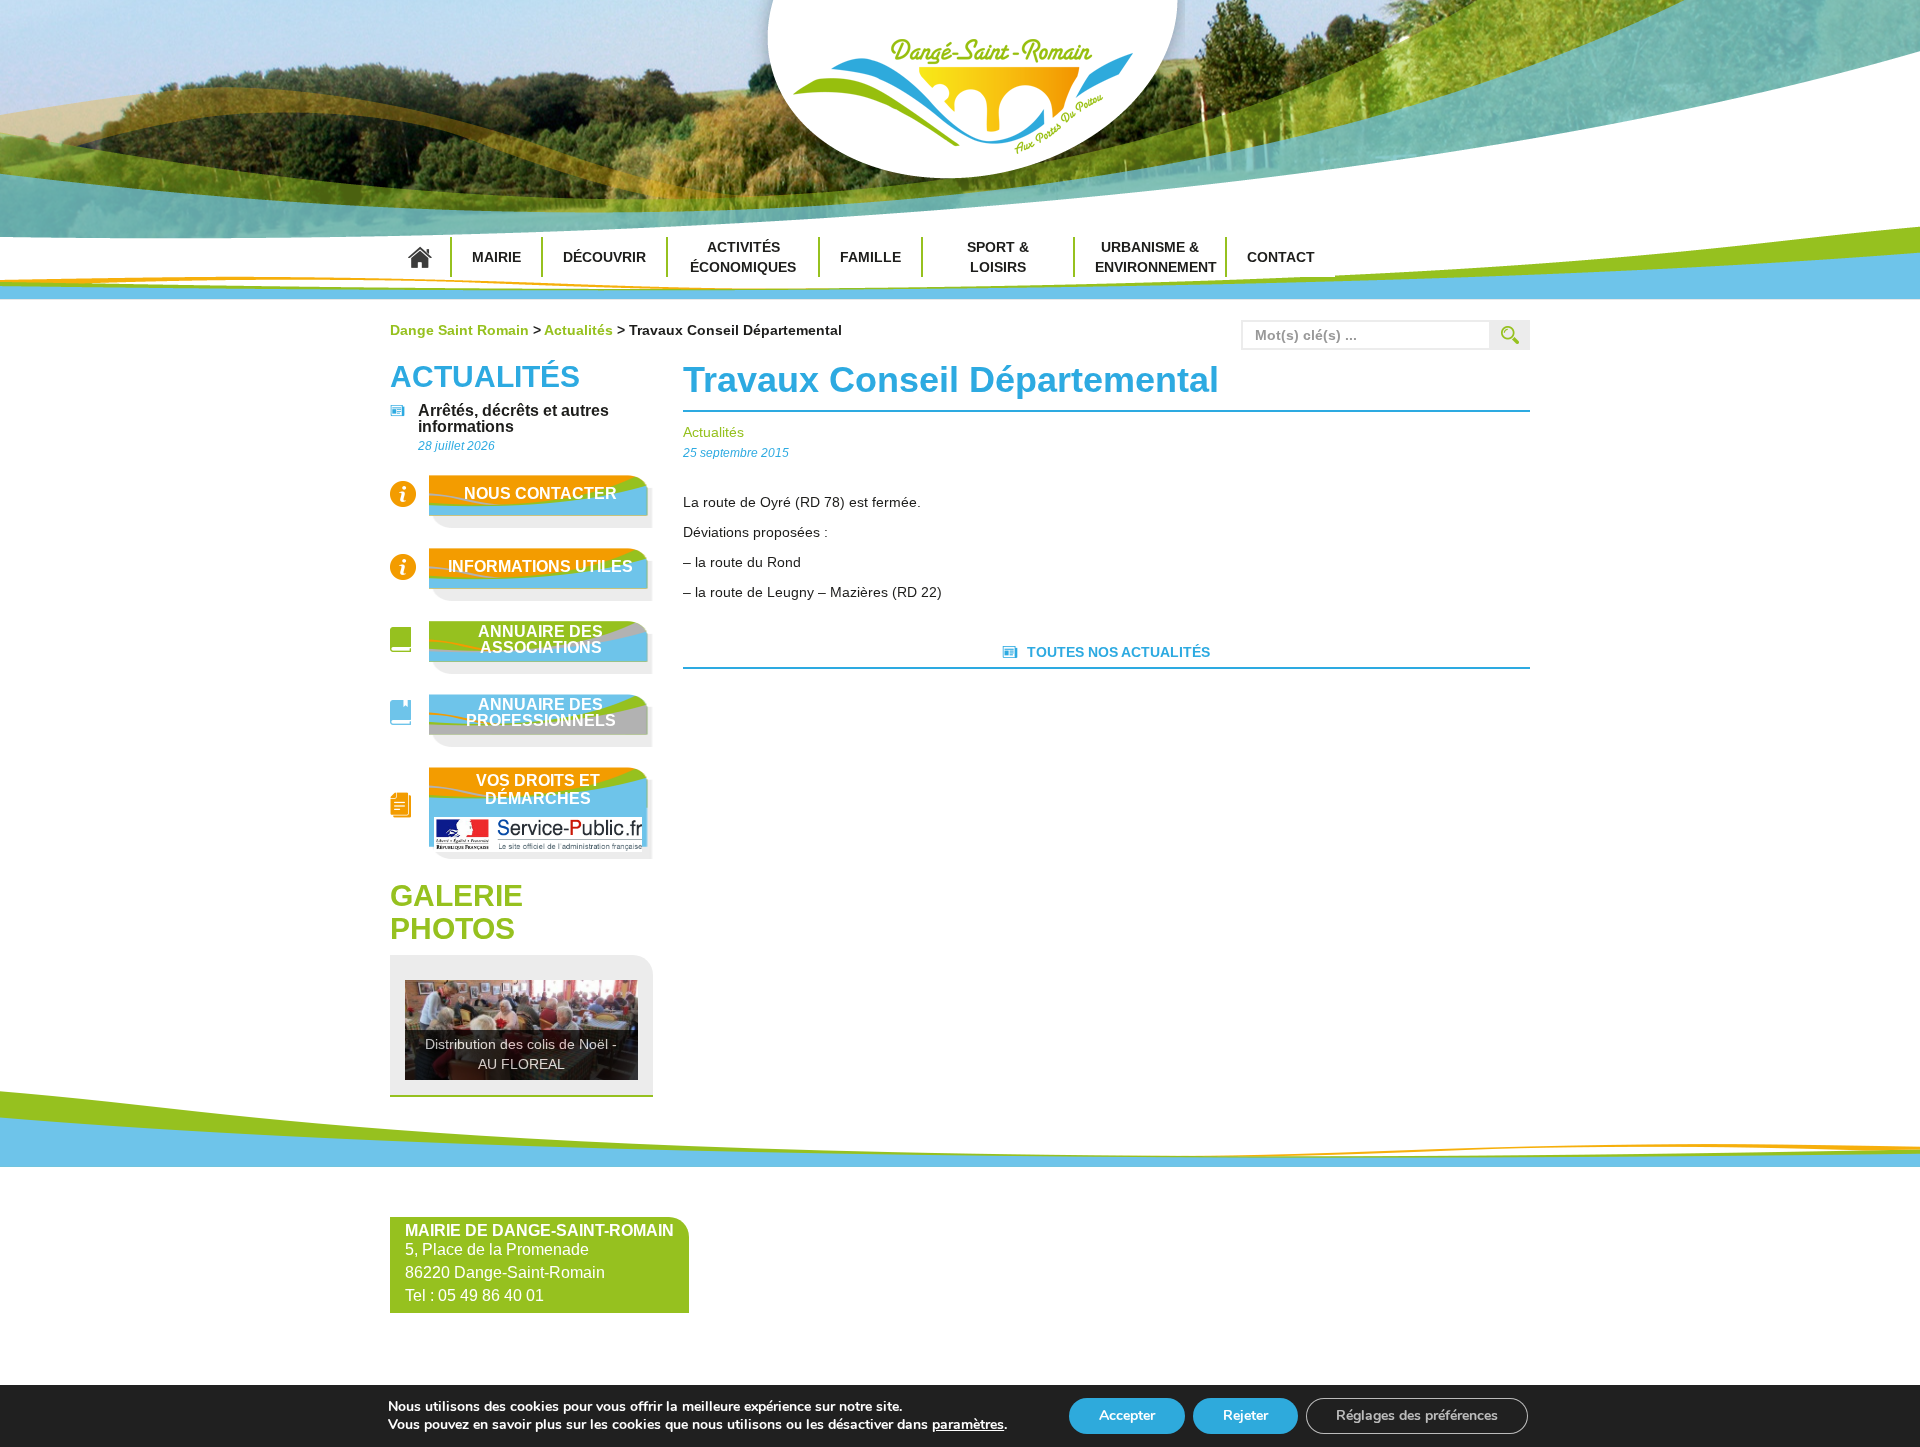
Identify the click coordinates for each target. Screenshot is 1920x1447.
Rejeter (1245, 1415)
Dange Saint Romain (960, 100)
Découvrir (604, 257)
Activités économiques (743, 257)
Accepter (1127, 1415)
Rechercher (1510, 335)
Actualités (578, 330)
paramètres (968, 1425)
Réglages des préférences (1417, 1415)
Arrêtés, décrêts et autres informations (513, 419)
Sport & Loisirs (998, 257)
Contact (1281, 257)
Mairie (496, 257)
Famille (870, 257)
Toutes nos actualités (1118, 652)
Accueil (420, 257)
